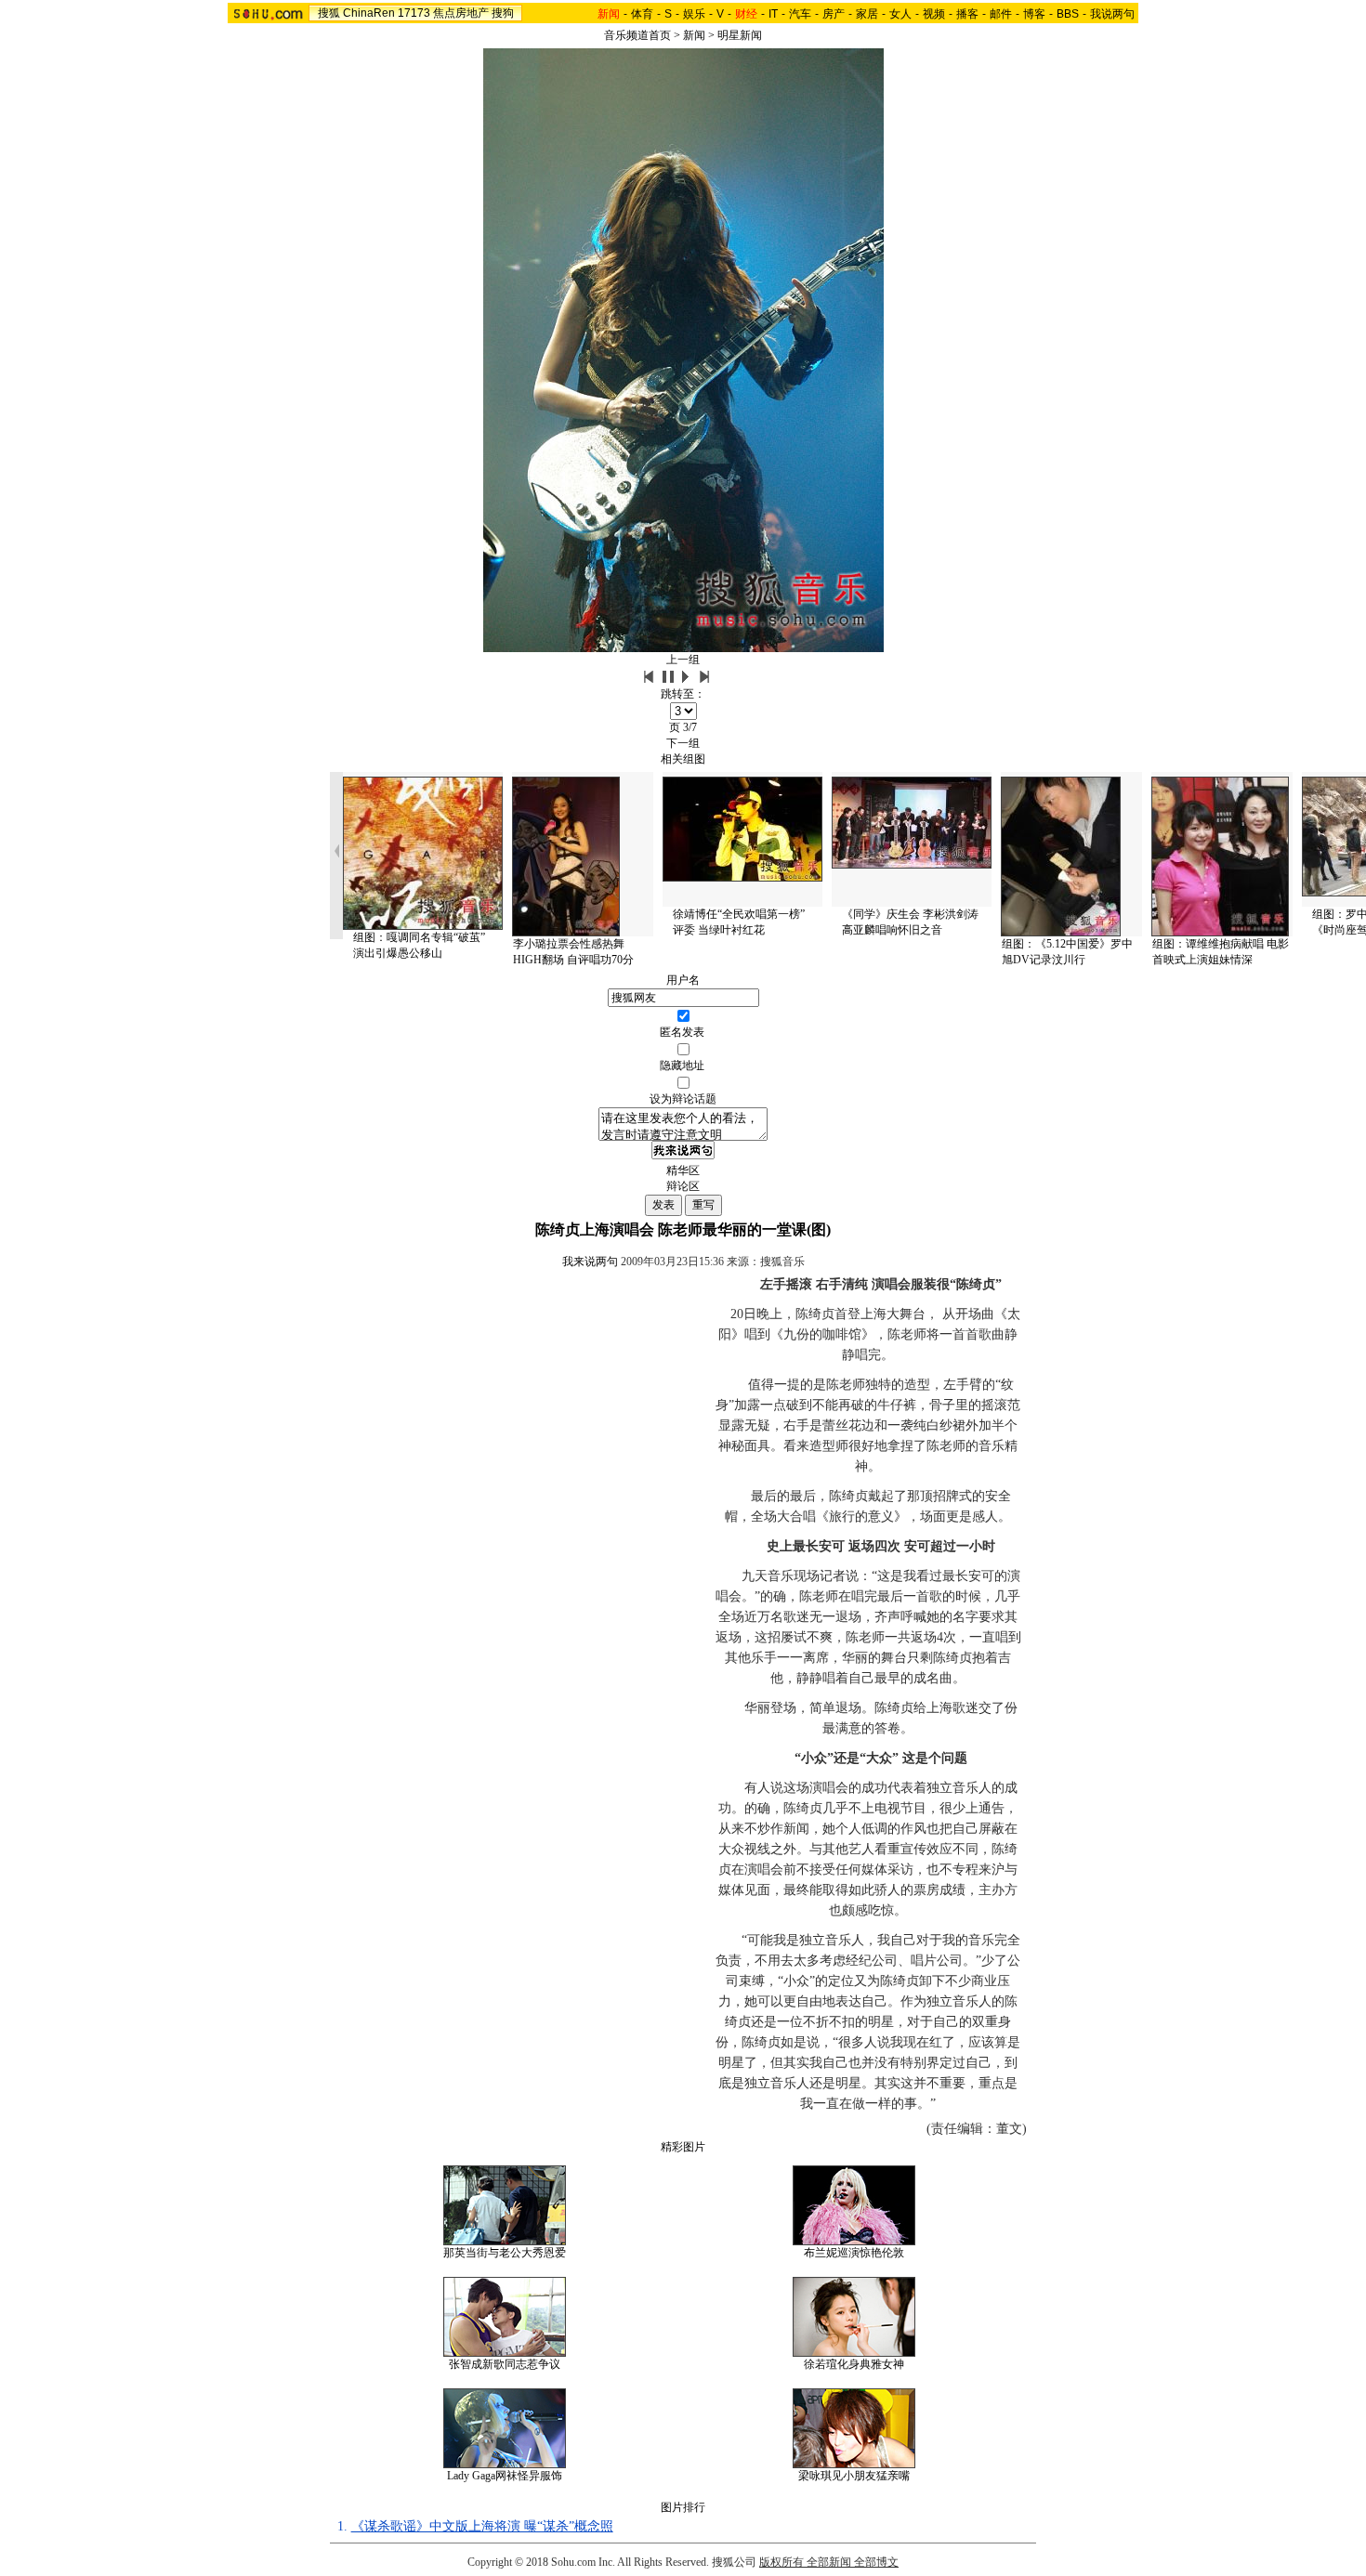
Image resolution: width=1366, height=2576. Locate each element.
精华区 (683, 1170)
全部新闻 (829, 2562)
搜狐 (329, 13)
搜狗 (503, 13)
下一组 (683, 743)
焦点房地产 (461, 13)
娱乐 (694, 14)
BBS (1068, 14)
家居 (867, 14)
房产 (834, 14)
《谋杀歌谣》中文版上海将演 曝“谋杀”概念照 (482, 2526)
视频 (934, 14)
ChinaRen (369, 13)
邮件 (1001, 14)
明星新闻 (740, 35)
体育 (642, 14)
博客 (1034, 14)
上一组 (683, 660)
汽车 (800, 14)
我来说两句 (590, 1262)
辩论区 (683, 1186)
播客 (967, 14)
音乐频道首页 (637, 35)
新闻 (694, 35)
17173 (414, 13)
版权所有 (782, 2562)
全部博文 (876, 2562)
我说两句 (1112, 14)
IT (773, 14)
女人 (900, 14)
